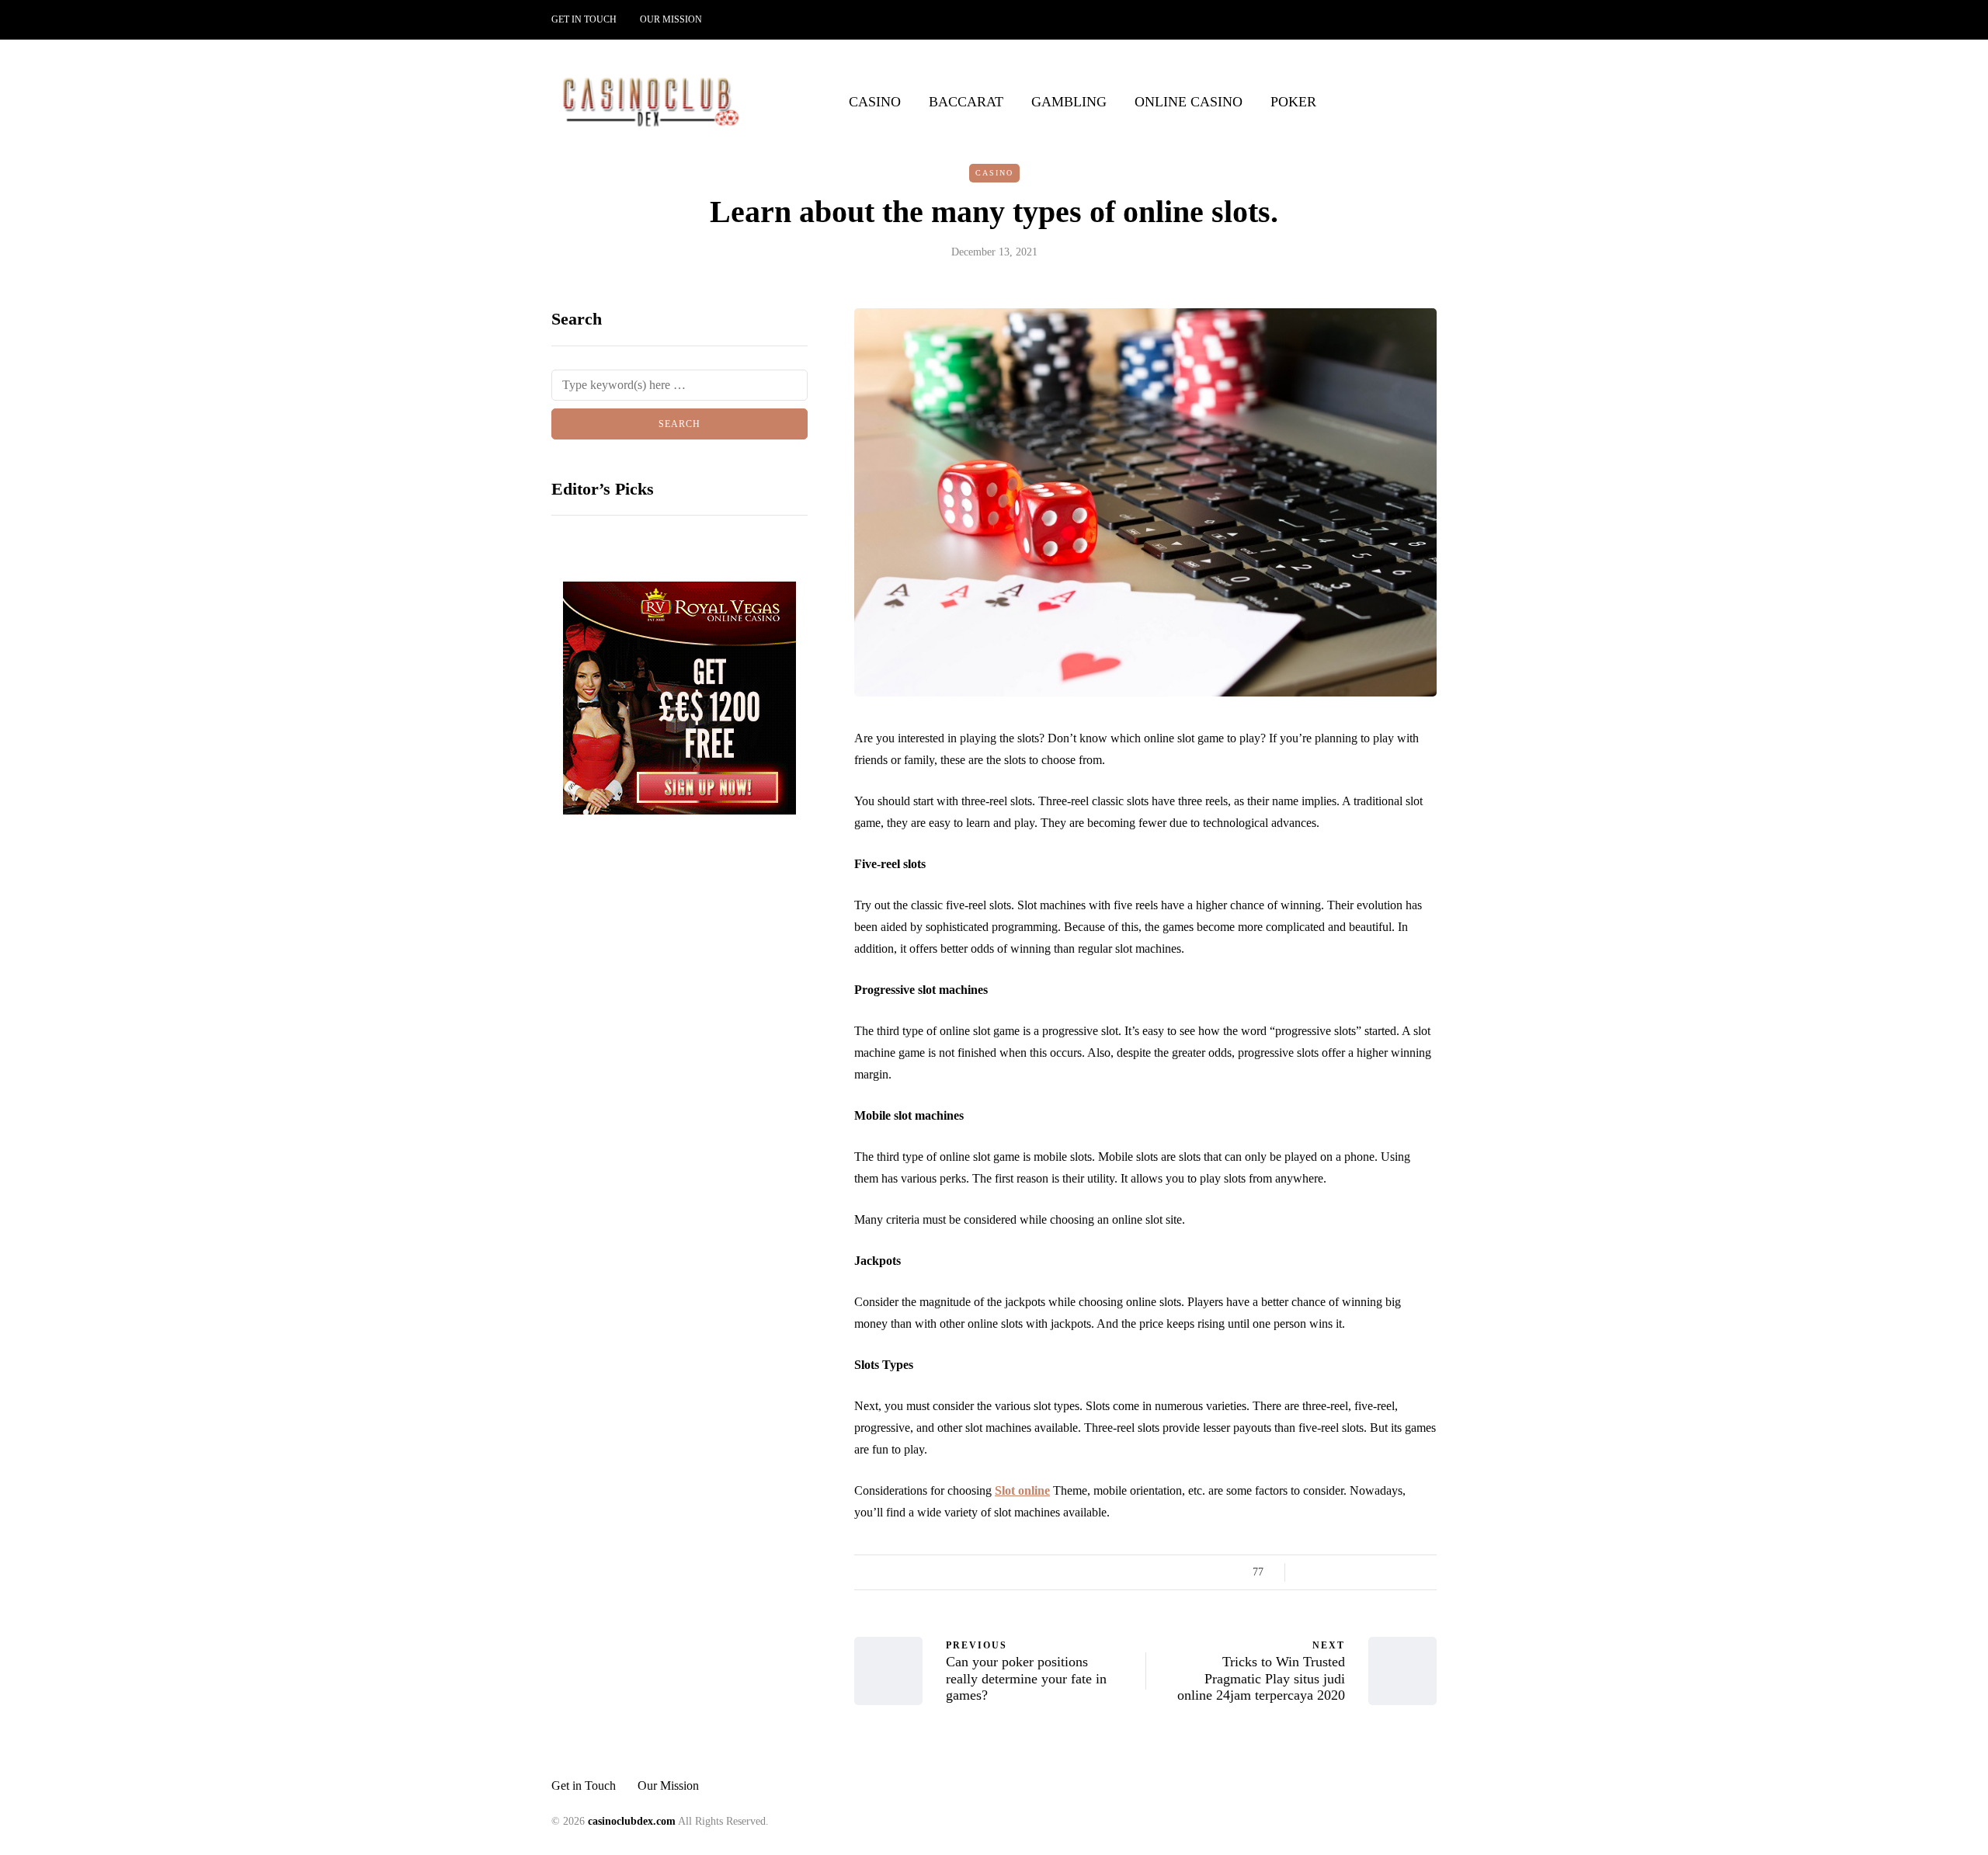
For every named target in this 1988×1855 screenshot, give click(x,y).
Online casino (1189, 102)
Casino (875, 102)
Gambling (1069, 102)
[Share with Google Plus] (1349, 1572)
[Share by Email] (1427, 1572)
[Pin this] (1388, 1572)
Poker (1293, 102)
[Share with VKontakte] (1408, 1572)
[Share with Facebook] (1310, 1572)
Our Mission (671, 19)
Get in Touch (584, 19)
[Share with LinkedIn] (1369, 1572)
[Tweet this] (1330, 1572)
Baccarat (966, 102)
